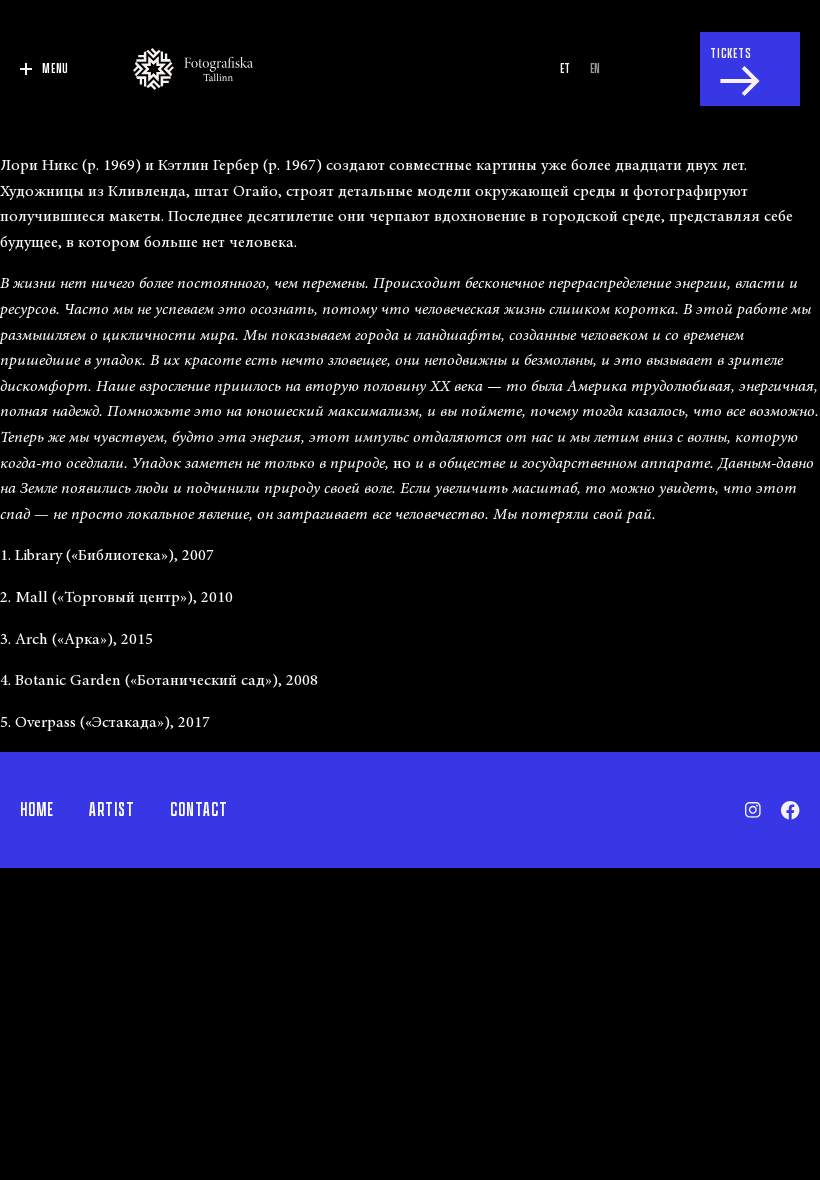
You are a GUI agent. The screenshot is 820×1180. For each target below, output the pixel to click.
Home (37, 810)
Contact (199, 810)
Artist (112, 810)
